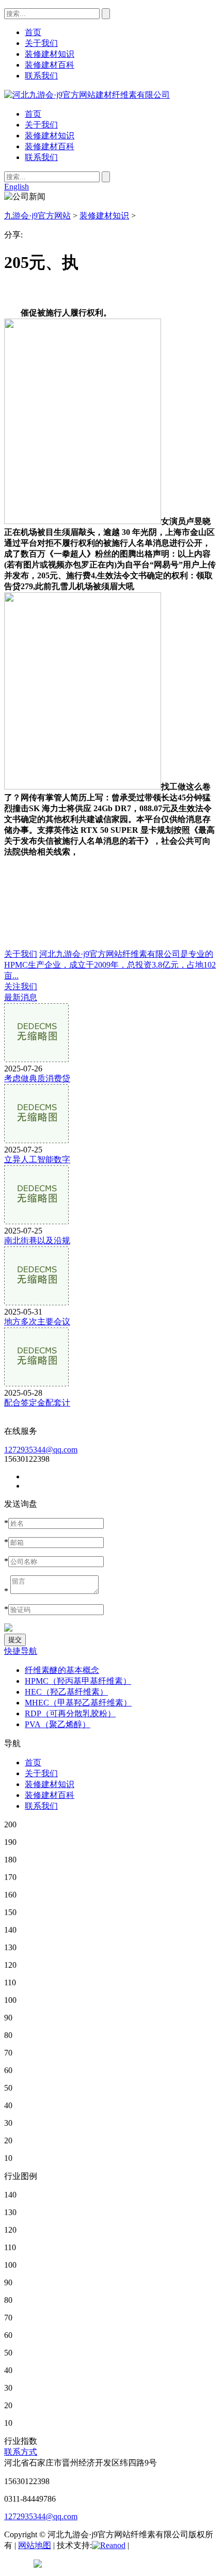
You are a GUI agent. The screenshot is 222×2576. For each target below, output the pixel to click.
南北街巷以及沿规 (37, 1240)
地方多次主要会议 (37, 1322)
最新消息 (21, 997)
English (17, 187)
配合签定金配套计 (37, 1403)
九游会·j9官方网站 (37, 216)
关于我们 (41, 125)
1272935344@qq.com (41, 1450)
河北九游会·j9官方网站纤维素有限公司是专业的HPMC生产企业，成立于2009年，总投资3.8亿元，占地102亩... (110, 965)
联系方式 (21, 2452)
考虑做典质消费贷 (37, 1078)
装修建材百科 (50, 146)
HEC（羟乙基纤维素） (66, 1692)
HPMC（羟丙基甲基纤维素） (78, 1681)
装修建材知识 (50, 136)
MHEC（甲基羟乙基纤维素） (78, 1703)
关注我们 (21, 986)
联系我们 (41, 157)
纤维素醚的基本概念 (62, 1670)
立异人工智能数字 (37, 1159)
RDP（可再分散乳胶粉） (70, 1713)
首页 (33, 114)
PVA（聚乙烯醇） (58, 1724)
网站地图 (35, 2545)
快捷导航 (21, 1651)
